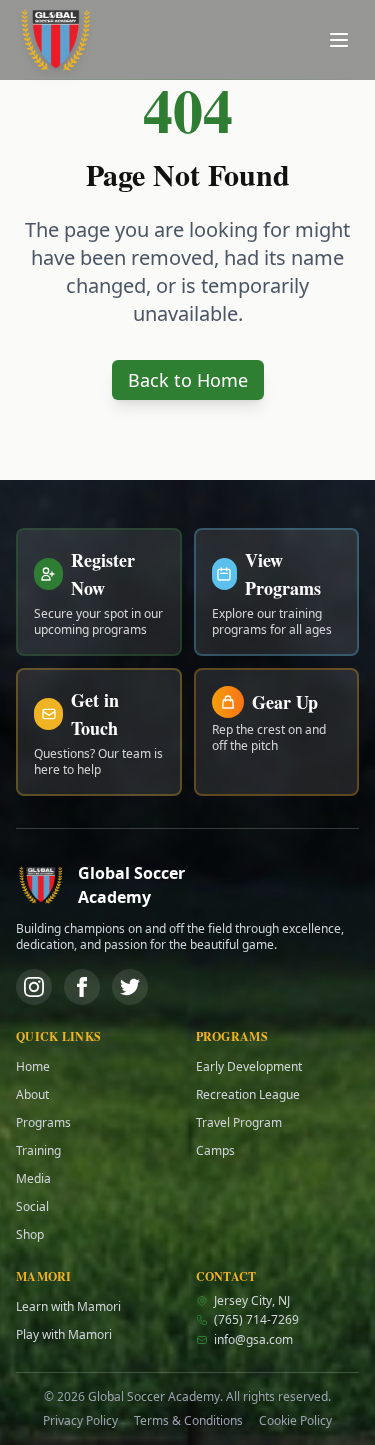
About (32, 1095)
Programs (43, 1123)
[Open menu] (339, 40)
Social (32, 1207)
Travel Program (239, 1123)
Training (38, 1151)
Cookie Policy (295, 1421)
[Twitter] (130, 987)
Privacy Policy (80, 1421)
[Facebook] (82, 987)
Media (33, 1179)
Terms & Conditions (188, 1421)
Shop (30, 1235)
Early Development (249, 1067)
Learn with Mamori (68, 1307)
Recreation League (248, 1095)
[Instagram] (34, 987)
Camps (215, 1151)
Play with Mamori (64, 1335)
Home (33, 1067)
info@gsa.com (253, 1340)
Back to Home (188, 380)
